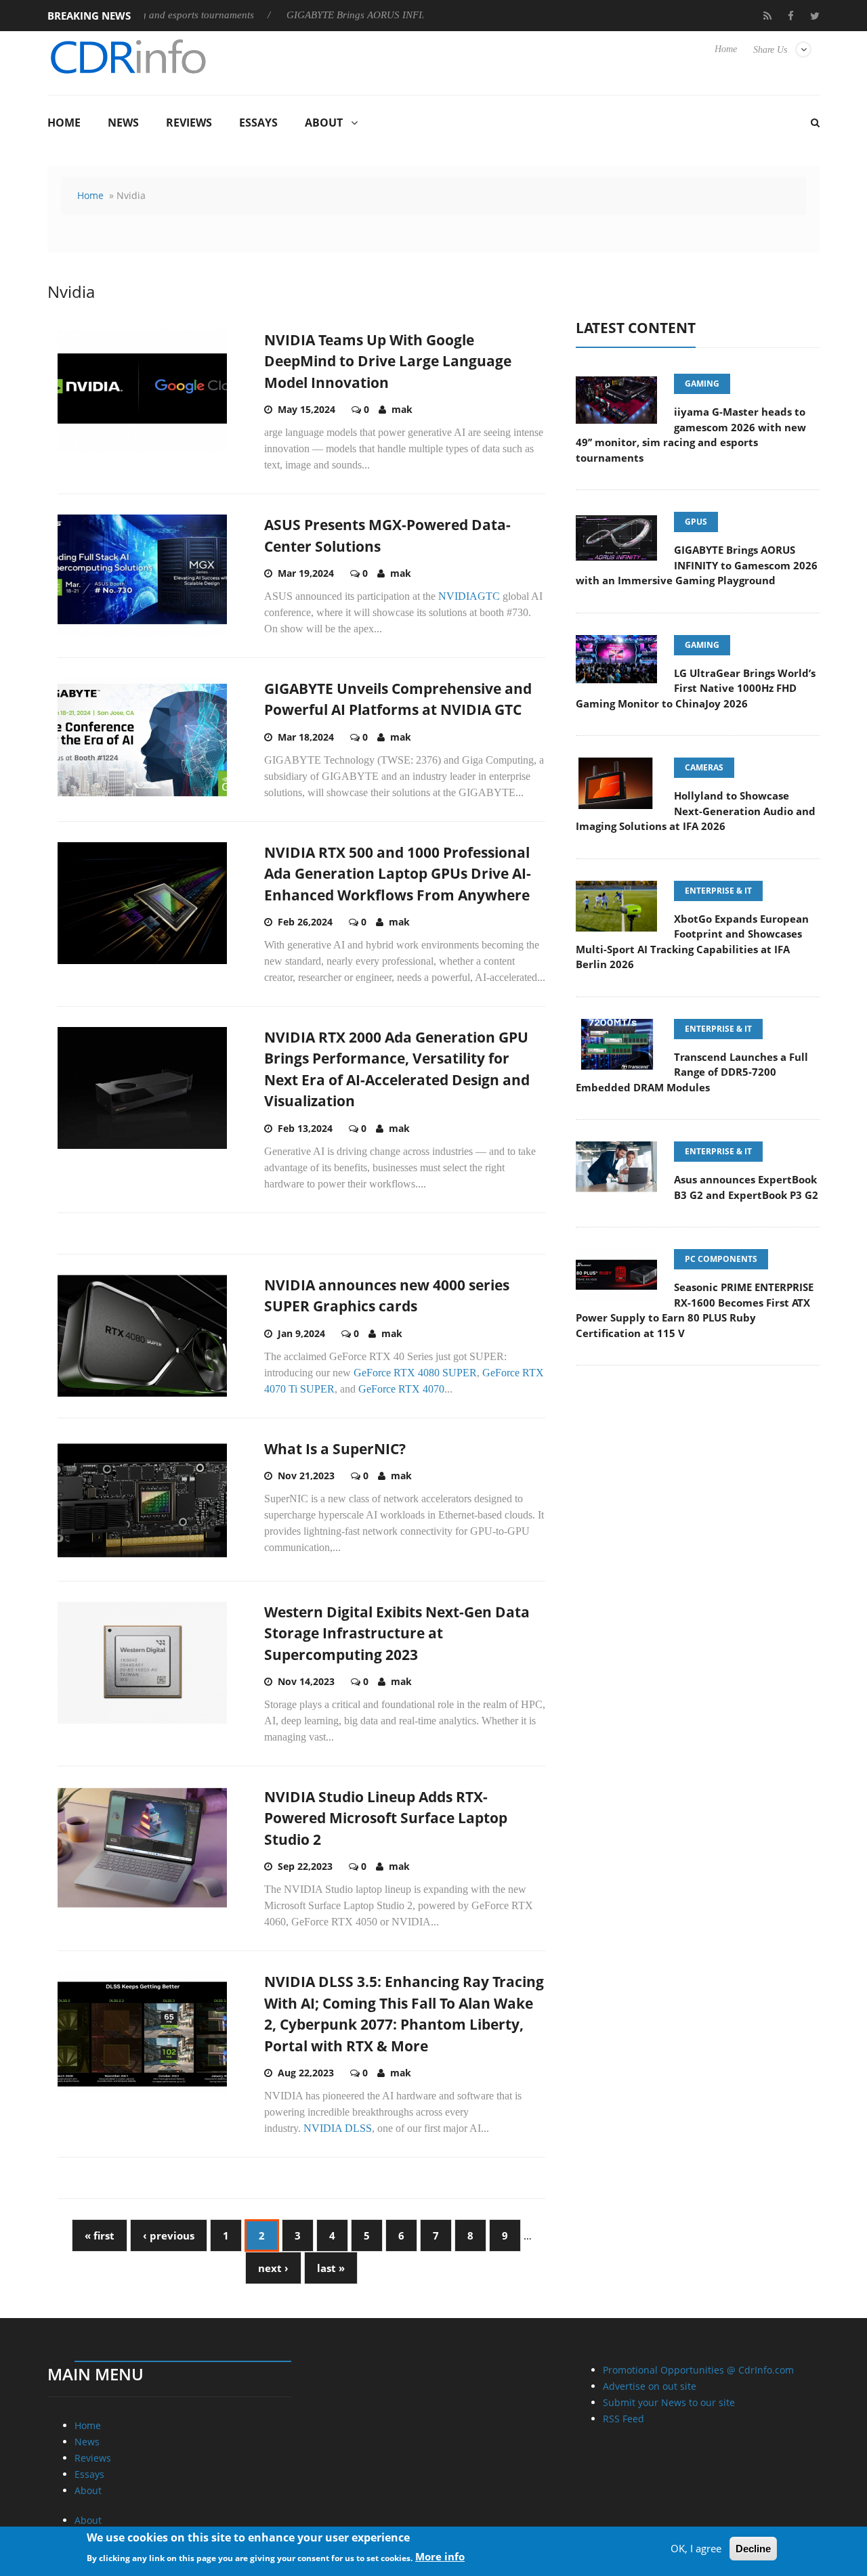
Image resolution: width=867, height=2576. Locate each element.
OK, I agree (696, 2548)
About (324, 123)
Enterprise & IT (718, 891)
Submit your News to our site (669, 2402)
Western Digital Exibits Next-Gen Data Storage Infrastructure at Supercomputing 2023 (397, 1633)
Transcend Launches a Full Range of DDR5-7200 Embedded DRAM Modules (692, 1072)
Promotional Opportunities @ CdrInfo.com (698, 2370)
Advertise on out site (650, 2386)
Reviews (189, 123)
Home (726, 49)
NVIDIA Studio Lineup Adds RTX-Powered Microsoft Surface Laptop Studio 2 (386, 1818)
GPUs (696, 522)
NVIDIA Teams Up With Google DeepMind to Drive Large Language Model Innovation (388, 361)
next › (273, 2268)
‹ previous (169, 2235)
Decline (753, 2549)
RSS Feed (623, 2419)
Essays (258, 123)
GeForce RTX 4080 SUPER (415, 1373)
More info (440, 2556)
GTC (489, 596)
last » (331, 2268)
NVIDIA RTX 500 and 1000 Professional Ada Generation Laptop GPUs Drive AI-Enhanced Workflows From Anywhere (398, 874)
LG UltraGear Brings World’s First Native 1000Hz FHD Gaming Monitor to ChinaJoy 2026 (696, 688)
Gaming (702, 384)
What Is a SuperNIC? (335, 1449)
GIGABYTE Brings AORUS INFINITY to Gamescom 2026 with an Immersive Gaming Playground (697, 565)
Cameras (704, 767)
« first (100, 2235)
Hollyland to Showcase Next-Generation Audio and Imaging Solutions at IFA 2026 (696, 811)
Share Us (770, 50)
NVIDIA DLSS (338, 2128)
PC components (721, 1259)
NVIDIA (458, 596)
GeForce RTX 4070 (401, 1389)
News (123, 123)
